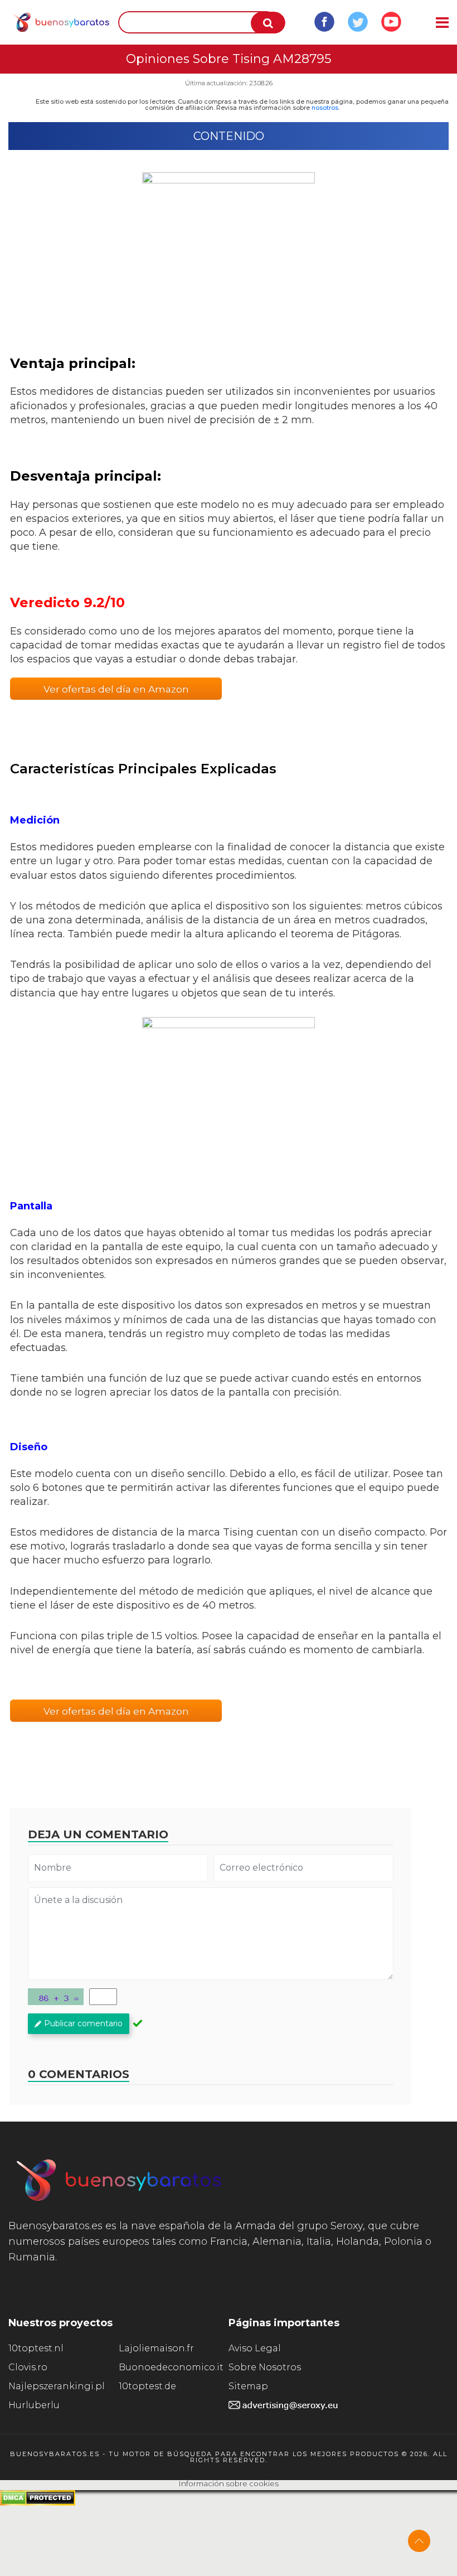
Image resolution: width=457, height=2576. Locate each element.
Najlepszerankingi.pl (57, 2386)
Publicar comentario (83, 2023)
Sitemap (248, 2386)
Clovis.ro (28, 2367)
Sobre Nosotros (265, 2367)
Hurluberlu (34, 2405)
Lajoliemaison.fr (156, 2348)
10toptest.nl (36, 2348)
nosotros (325, 108)
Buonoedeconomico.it (171, 2367)
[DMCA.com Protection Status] (38, 2503)
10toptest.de (147, 2386)
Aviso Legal (255, 2348)
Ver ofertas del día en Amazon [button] (116, 689)
